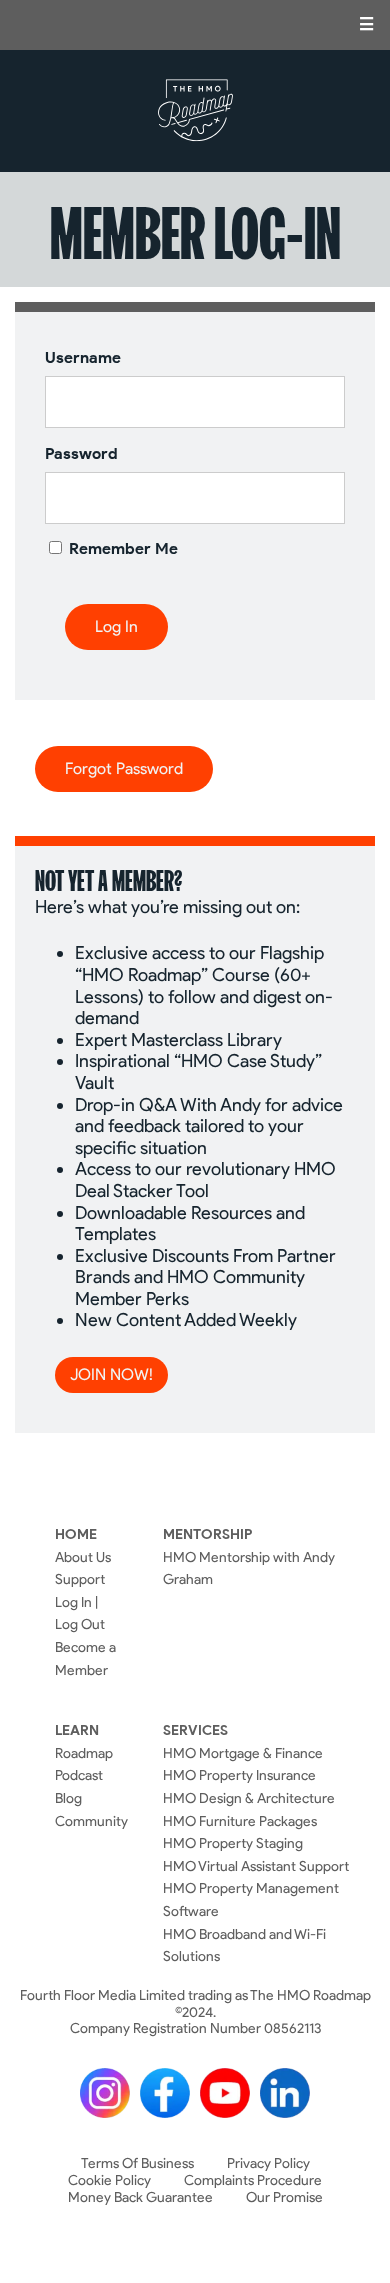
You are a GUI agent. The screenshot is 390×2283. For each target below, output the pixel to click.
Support (80, 1579)
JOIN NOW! (111, 1374)
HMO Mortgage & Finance (243, 1753)
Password (81, 453)
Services (195, 1730)
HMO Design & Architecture (249, 1798)
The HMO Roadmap (195, 111)
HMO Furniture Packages (240, 1821)
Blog (68, 1798)
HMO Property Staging (233, 1843)
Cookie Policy (109, 2180)
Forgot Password (124, 768)
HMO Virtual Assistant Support (256, 1866)
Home (76, 1534)
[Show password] (312, 497)
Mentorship (207, 1534)
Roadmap (84, 1753)
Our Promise (284, 2197)
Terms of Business (137, 2163)
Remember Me (121, 548)
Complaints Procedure (253, 2180)
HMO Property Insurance (239, 1775)
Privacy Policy (268, 2163)
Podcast (79, 1775)
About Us (83, 1557)
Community (91, 1821)
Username (83, 357)
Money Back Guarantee (140, 2197)
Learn (77, 1730)
